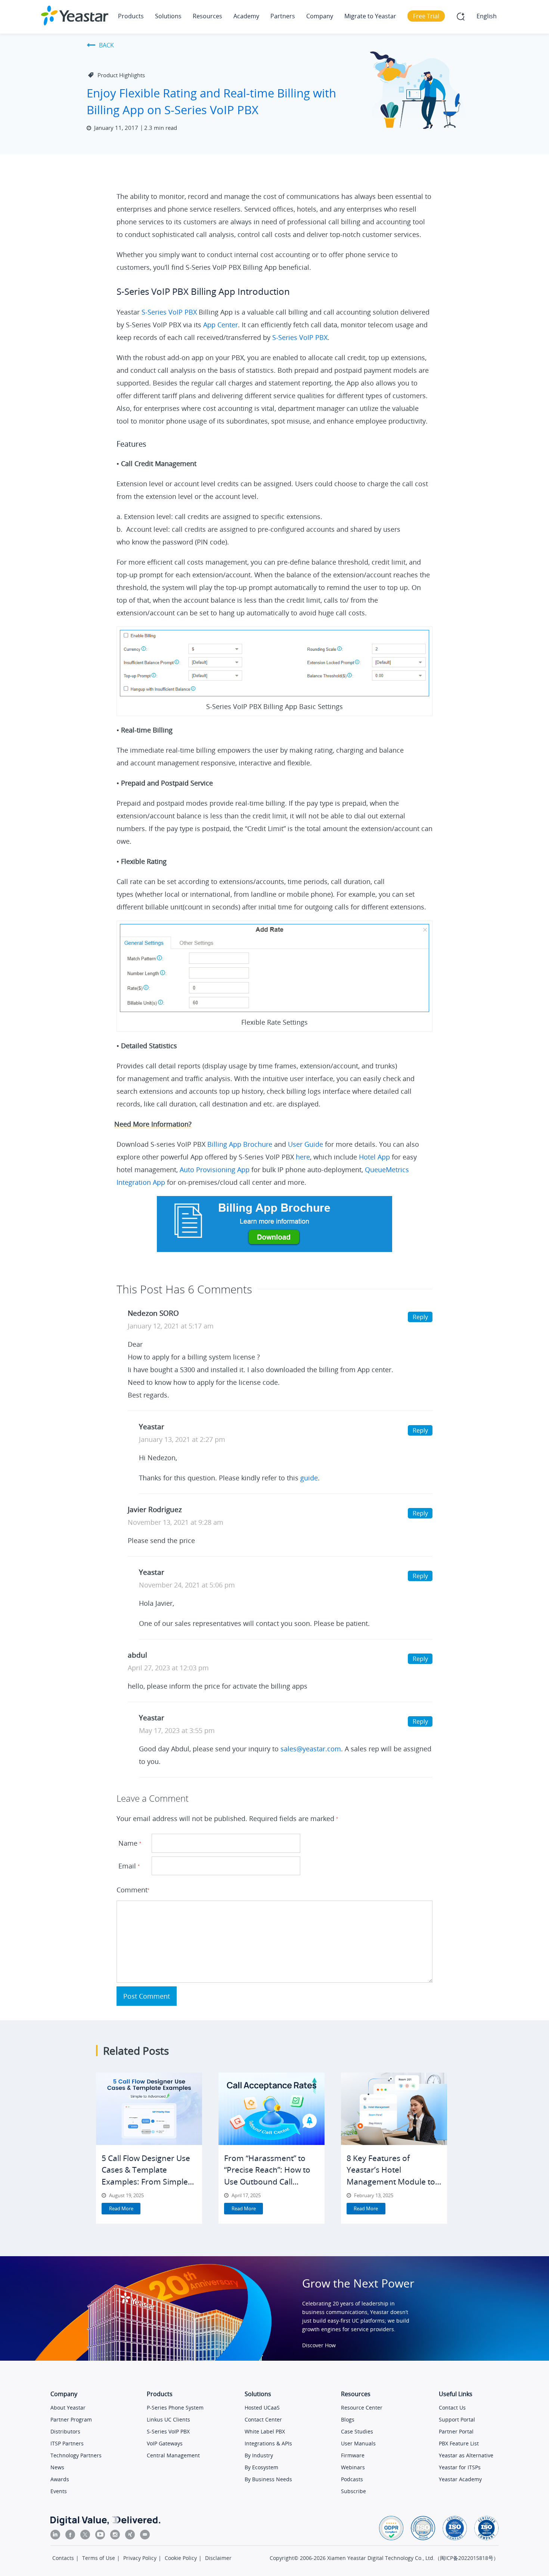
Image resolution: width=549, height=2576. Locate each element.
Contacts (63, 2558)
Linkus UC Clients (168, 2419)
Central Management (173, 2455)
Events (59, 2491)
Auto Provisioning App (214, 1170)
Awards (60, 2479)
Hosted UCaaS (262, 2408)
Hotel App (374, 1157)
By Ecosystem (261, 2467)
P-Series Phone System (175, 2408)
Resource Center (362, 2408)
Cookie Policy (181, 2558)
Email (129, 1866)
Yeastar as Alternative (466, 2455)
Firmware (353, 2455)
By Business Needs (268, 2479)
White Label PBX (265, 2431)
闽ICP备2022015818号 (467, 2558)
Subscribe (353, 2491)
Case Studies (357, 2431)
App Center (221, 325)
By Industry (259, 2455)
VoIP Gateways (165, 2443)
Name (130, 1843)
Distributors (65, 2431)
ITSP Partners (67, 2443)
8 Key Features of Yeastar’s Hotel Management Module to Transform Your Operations (391, 2182)
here (303, 1157)
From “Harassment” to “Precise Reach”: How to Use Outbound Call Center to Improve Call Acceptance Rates (267, 2182)
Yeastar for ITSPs (460, 2467)
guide (309, 1478)
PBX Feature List (459, 2443)
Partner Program (71, 2419)
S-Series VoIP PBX (169, 312)
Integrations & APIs (268, 2443)
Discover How (319, 2345)
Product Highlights (121, 75)
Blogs (348, 2419)
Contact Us (452, 2408)
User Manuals (358, 2443)
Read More (121, 2208)
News (57, 2467)
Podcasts (352, 2479)
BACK (106, 45)
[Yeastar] (75, 15)
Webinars (353, 2467)
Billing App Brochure (240, 1144)
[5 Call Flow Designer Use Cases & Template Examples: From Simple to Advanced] (149, 2109)
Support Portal (457, 2419)
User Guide (305, 1144)
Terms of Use (99, 2558)
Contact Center (263, 2419)
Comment (132, 1890)
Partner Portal (456, 2431)
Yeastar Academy (460, 2479)
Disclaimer (218, 2558)
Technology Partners (76, 2455)
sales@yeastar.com (311, 1749)
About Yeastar (68, 2408)
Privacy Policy (140, 2558)
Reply (420, 1317)
